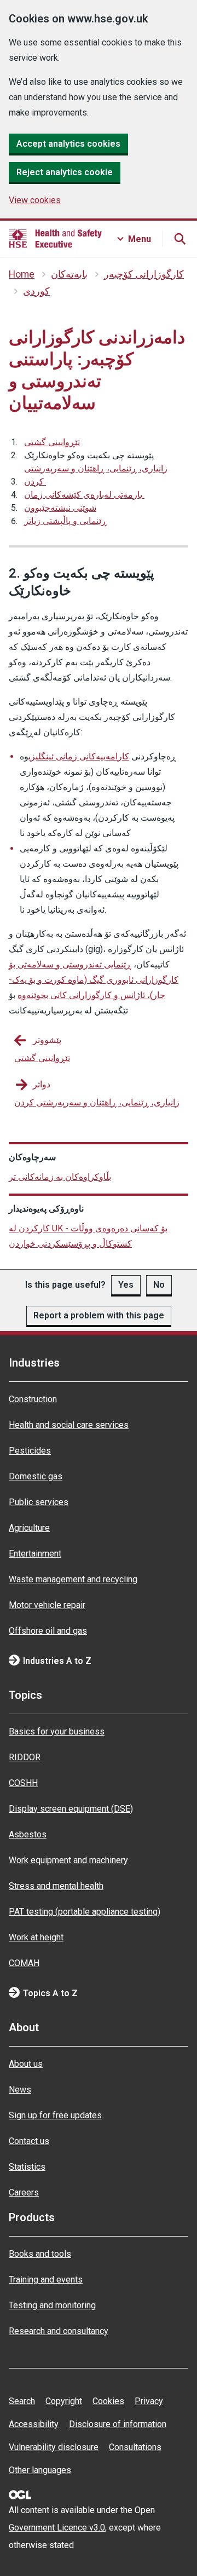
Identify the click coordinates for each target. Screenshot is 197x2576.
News (20, 2090)
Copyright (64, 2401)
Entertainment (35, 1554)
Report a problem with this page (99, 1315)
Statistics (27, 2167)
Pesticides (30, 1451)
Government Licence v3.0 (57, 2528)
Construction (33, 1399)
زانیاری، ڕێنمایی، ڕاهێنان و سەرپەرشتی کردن (96, 475)
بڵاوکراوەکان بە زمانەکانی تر (60, 1177)
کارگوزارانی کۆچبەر (144, 274)
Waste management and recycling (73, 1579)
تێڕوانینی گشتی (52, 442)
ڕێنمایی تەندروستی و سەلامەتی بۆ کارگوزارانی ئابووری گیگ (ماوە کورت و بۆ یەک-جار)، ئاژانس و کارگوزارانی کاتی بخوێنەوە (94, 980)
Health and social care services (69, 1425)
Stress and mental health (56, 1886)
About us (26, 2064)
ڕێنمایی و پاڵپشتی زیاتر (65, 521)
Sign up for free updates (55, 2115)
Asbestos (28, 1834)
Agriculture (29, 1528)
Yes (126, 1285)
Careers (24, 2192)
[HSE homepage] (55, 239)
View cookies (35, 200)
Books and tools (40, 2254)
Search (22, 2401)
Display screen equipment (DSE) (71, 1809)
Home (22, 274)
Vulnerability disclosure (54, 2447)
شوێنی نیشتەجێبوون (60, 508)
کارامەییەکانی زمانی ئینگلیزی (79, 756)
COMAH (24, 1963)
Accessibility (34, 2424)
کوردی (36, 291)
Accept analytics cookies (68, 144)
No (159, 1285)
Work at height (36, 1937)
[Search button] (179, 239)
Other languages (40, 2470)
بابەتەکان (69, 274)
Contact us (29, 2141)
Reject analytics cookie (65, 172)
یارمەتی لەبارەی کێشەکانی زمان (84, 495)
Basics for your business (57, 1731)
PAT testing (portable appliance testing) (85, 1912)
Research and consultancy (59, 2331)
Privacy (149, 2401)
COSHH (23, 1783)
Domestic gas (36, 1476)
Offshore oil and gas (48, 1631)
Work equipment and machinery (68, 1860)
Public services (39, 1502)
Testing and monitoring (52, 2305)
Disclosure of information (118, 2424)
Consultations (135, 2447)
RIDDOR (25, 1757)
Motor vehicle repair (47, 1605)
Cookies (108, 2401)
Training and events (46, 2280)
